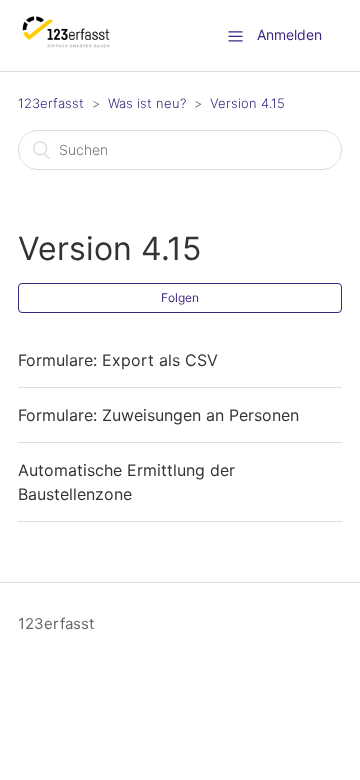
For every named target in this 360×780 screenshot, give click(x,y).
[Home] (66, 45)
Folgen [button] (180, 297)
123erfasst (51, 103)
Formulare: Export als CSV (118, 360)
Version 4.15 (247, 103)
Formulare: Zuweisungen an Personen (158, 415)
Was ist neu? (147, 103)
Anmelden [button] (289, 34)
